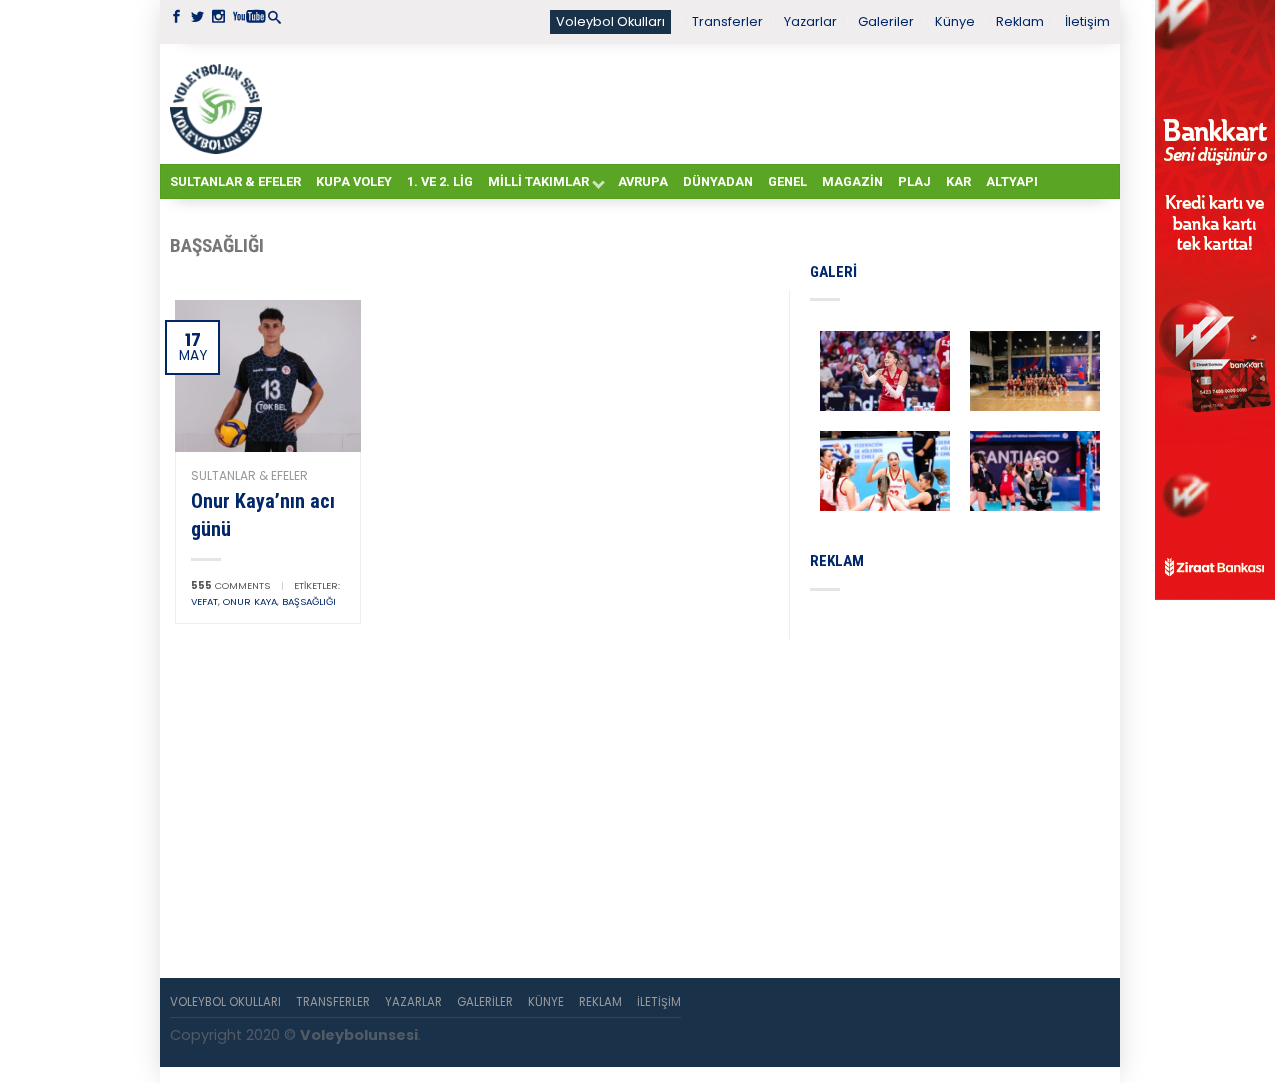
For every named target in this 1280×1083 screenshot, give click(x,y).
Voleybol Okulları (610, 21)
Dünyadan (718, 181)
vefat (204, 601)
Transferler (727, 21)
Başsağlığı (309, 601)
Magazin (852, 181)
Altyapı (1012, 181)
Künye (955, 21)
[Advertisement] (690, 103)
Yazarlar (810, 21)
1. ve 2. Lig (440, 181)
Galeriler (886, 21)
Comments (230, 585)
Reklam (1020, 21)
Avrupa (643, 181)
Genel (787, 181)
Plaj (914, 181)
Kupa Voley (354, 181)
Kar (958, 181)
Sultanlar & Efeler (235, 181)
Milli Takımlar (538, 181)
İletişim (1087, 21)
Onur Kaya (250, 601)
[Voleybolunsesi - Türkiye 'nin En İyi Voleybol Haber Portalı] (220, 104)
